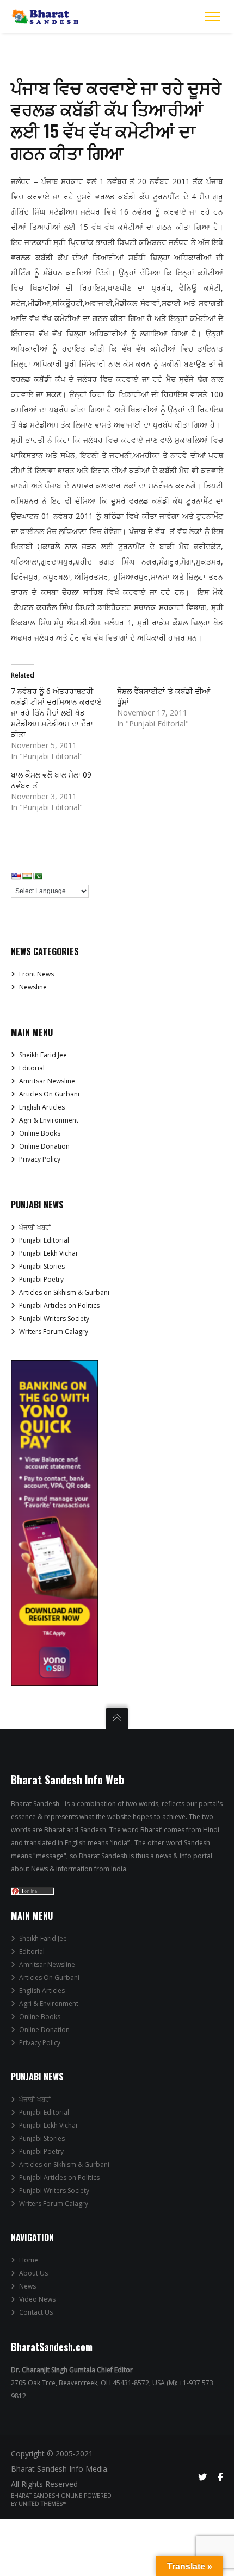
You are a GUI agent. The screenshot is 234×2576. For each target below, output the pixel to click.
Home (29, 2260)
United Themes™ (43, 2504)
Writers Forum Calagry (54, 1331)
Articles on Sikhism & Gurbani (64, 1292)
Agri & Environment (49, 1120)
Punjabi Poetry (41, 1279)
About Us (33, 2273)
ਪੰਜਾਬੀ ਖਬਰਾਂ (35, 1227)
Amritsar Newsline (47, 1081)
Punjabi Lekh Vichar (49, 1253)
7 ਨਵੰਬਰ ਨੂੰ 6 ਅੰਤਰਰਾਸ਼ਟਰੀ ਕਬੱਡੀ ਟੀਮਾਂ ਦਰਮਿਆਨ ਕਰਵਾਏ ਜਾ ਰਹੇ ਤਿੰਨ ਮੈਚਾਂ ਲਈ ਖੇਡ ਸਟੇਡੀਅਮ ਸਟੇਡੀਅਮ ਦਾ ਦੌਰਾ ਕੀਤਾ (56, 713)
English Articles (42, 1107)
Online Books (40, 1133)
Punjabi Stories (42, 1266)
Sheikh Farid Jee (43, 1055)
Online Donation (44, 1146)
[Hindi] (27, 876)
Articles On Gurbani (49, 1094)
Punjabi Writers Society (54, 1318)
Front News (36, 974)
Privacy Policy (40, 1159)
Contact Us (36, 2312)
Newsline (33, 987)
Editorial (32, 1068)
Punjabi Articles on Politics (59, 1305)
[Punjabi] (38, 876)
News (27, 2286)
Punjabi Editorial (44, 1240)
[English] (16, 876)
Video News (37, 2299)
